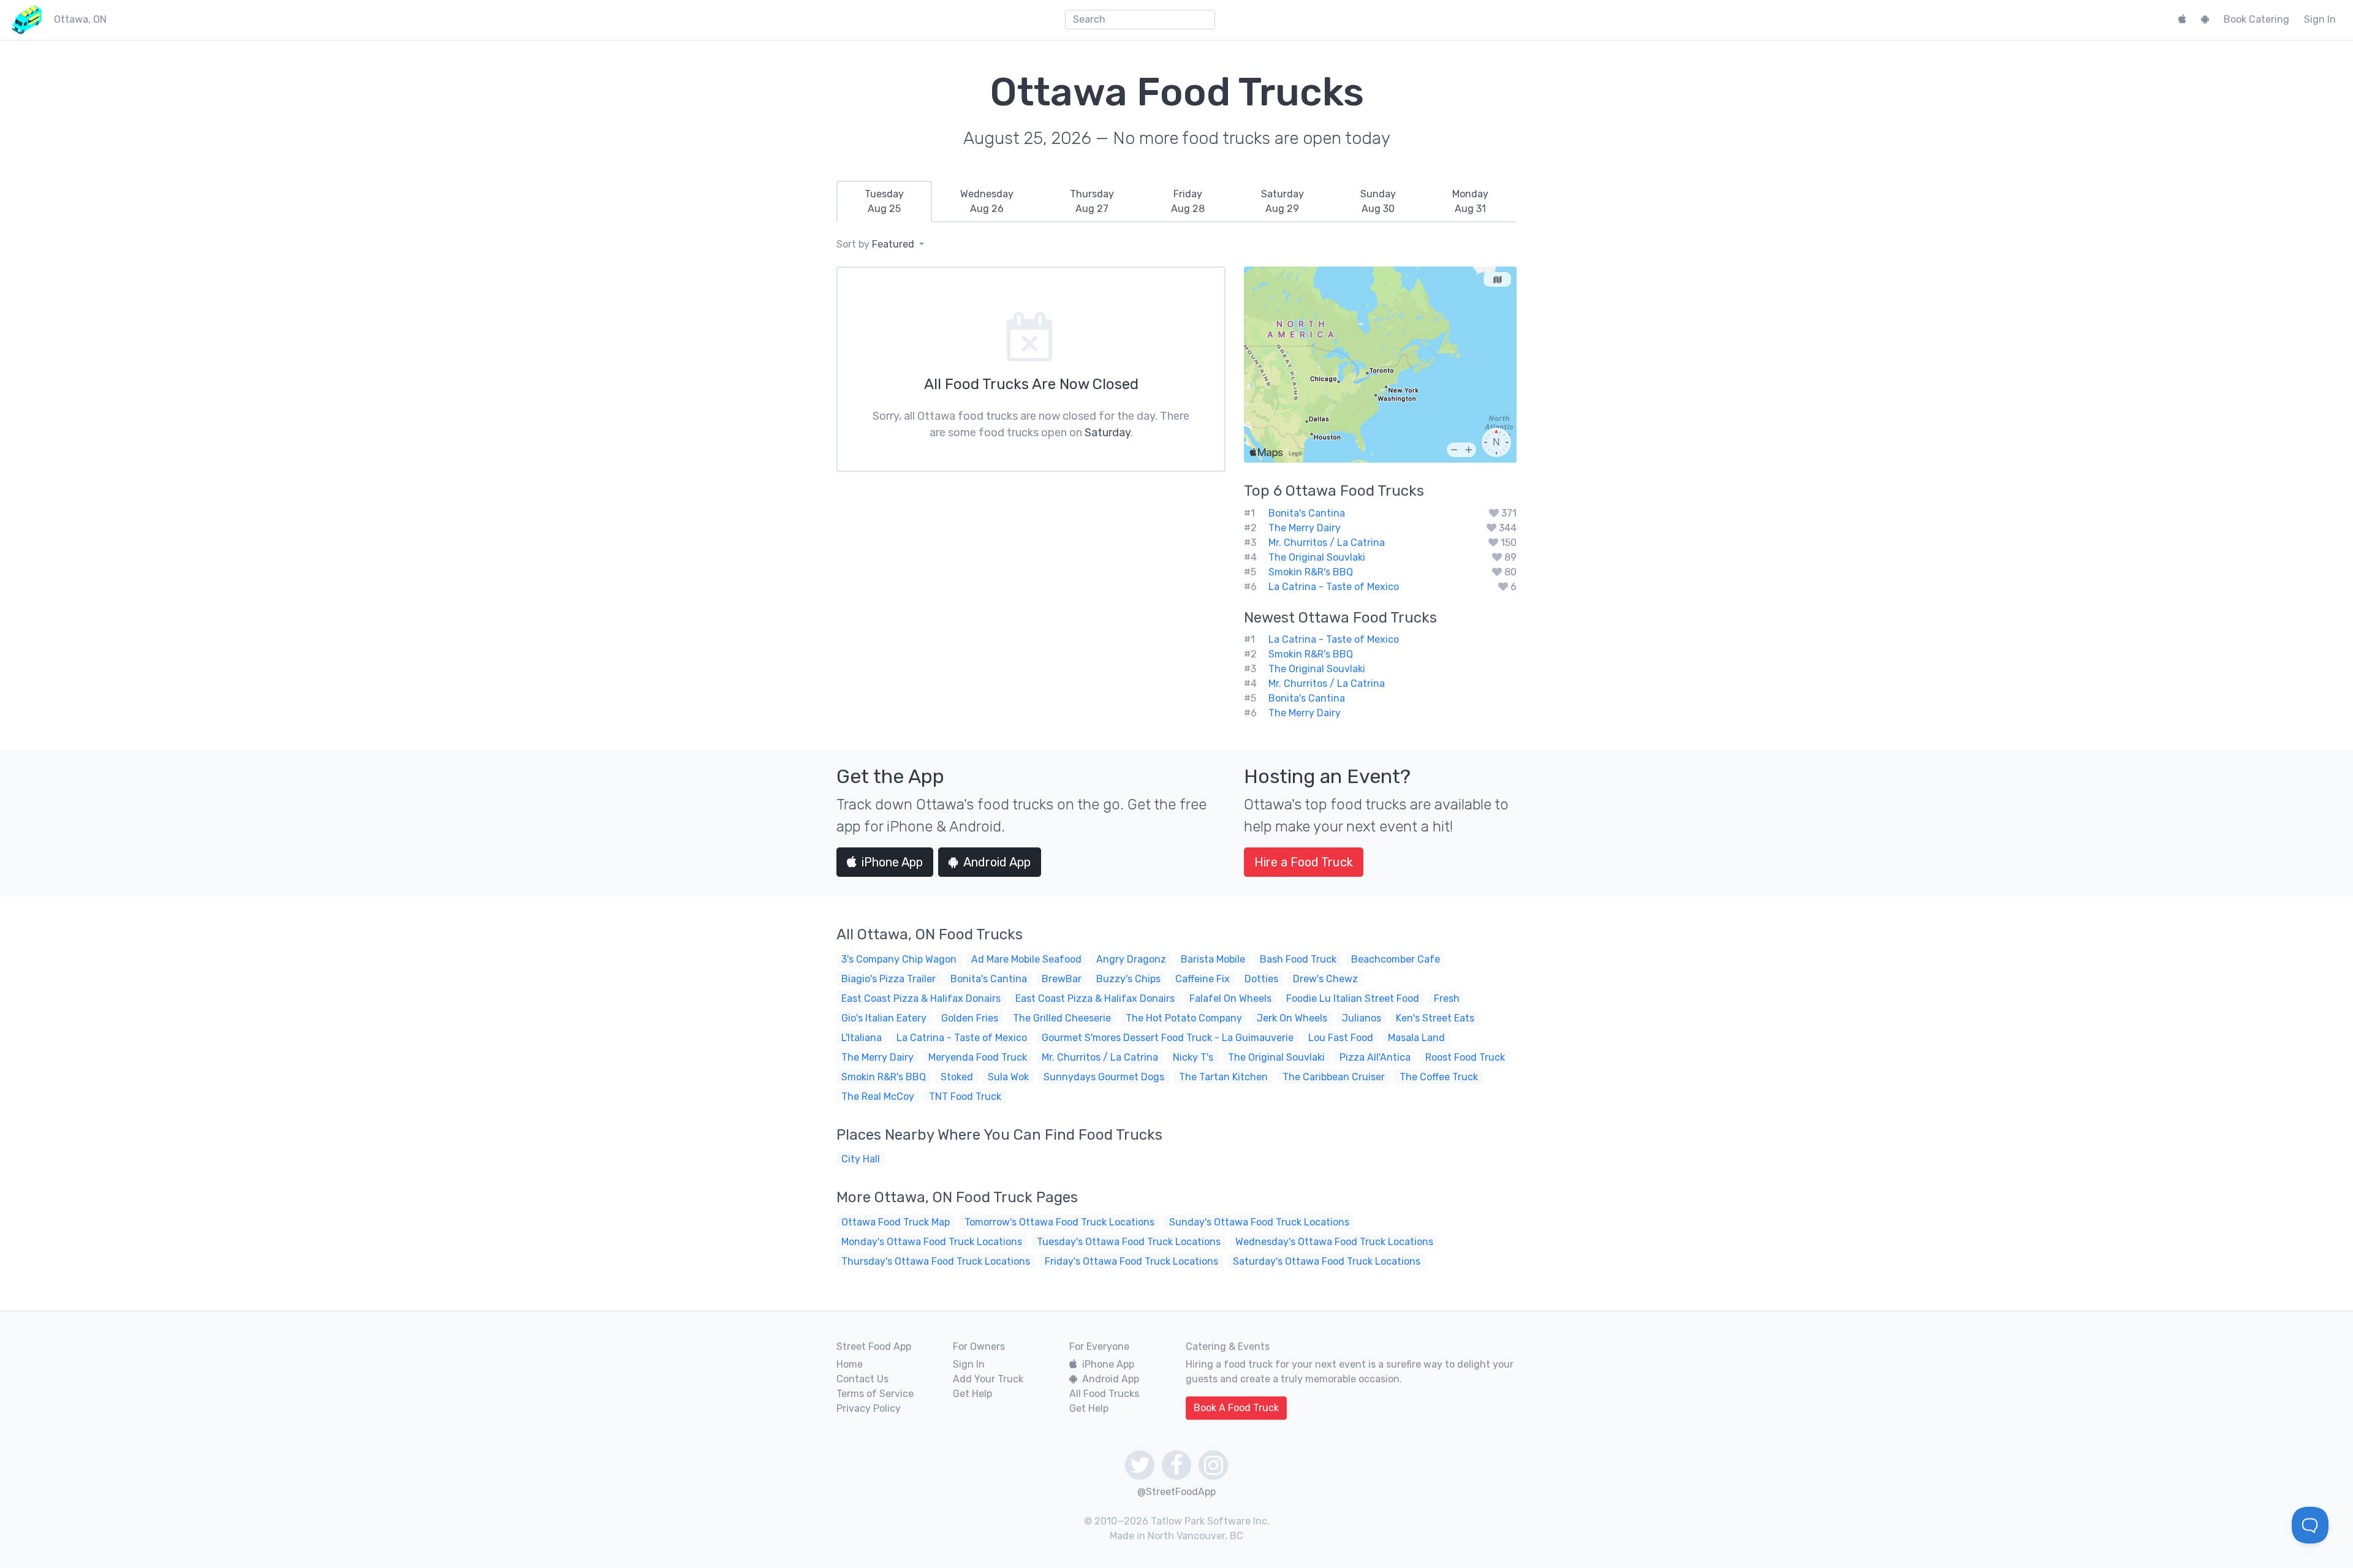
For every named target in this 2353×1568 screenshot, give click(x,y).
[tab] (884, 202)
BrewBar (1062, 979)
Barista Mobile (1213, 959)
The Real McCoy (878, 1096)
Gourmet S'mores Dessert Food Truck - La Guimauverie (1168, 1038)
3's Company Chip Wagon (899, 959)
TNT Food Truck (965, 1096)
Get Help (972, 1394)
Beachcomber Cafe (1396, 959)
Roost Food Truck (1465, 1057)
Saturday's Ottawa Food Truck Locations (1327, 1261)
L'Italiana (862, 1038)
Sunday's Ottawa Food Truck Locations (1259, 1222)
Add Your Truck (988, 1379)
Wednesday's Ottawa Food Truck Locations (1334, 1242)
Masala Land (1416, 1038)
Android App (997, 862)
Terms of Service (875, 1394)
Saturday (1108, 433)
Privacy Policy (869, 1408)
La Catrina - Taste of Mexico (1334, 587)
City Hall (861, 1159)
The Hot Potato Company (1184, 1018)
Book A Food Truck (1236, 1408)
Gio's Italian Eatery (884, 1018)
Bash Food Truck (1298, 959)
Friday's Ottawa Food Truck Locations (1131, 1261)
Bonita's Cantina (1307, 513)
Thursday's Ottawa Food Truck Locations (936, 1261)
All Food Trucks (1104, 1394)
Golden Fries (970, 1018)
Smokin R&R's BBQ (1311, 572)
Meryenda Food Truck (978, 1057)
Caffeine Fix (1203, 979)
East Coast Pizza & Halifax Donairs (921, 998)
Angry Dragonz (1131, 959)
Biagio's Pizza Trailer (889, 979)
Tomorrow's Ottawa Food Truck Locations (1059, 1222)
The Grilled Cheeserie (1062, 1018)
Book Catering (2256, 19)
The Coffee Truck (1439, 1077)
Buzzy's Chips (1128, 979)
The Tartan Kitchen (1223, 1077)
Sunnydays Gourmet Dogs (1104, 1077)
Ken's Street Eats (1435, 1018)
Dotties (1261, 979)
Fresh (1447, 998)
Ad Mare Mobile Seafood (1026, 959)
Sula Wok (1008, 1077)
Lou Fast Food (1341, 1038)
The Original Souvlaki (1317, 557)
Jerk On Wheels (1292, 1018)
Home (850, 1364)
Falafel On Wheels (1230, 998)
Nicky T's (1193, 1057)
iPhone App (892, 862)
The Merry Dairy (1305, 528)
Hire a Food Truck (1304, 862)
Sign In (2320, 19)
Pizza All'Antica (1375, 1057)
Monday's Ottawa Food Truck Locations (932, 1242)
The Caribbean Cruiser (1334, 1077)
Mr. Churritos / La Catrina (1327, 543)
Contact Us (862, 1379)
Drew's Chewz (1325, 979)
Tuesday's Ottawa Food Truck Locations (1129, 1242)
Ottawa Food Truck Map (896, 1222)
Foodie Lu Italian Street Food (1353, 998)
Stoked (957, 1077)
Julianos (1362, 1018)
